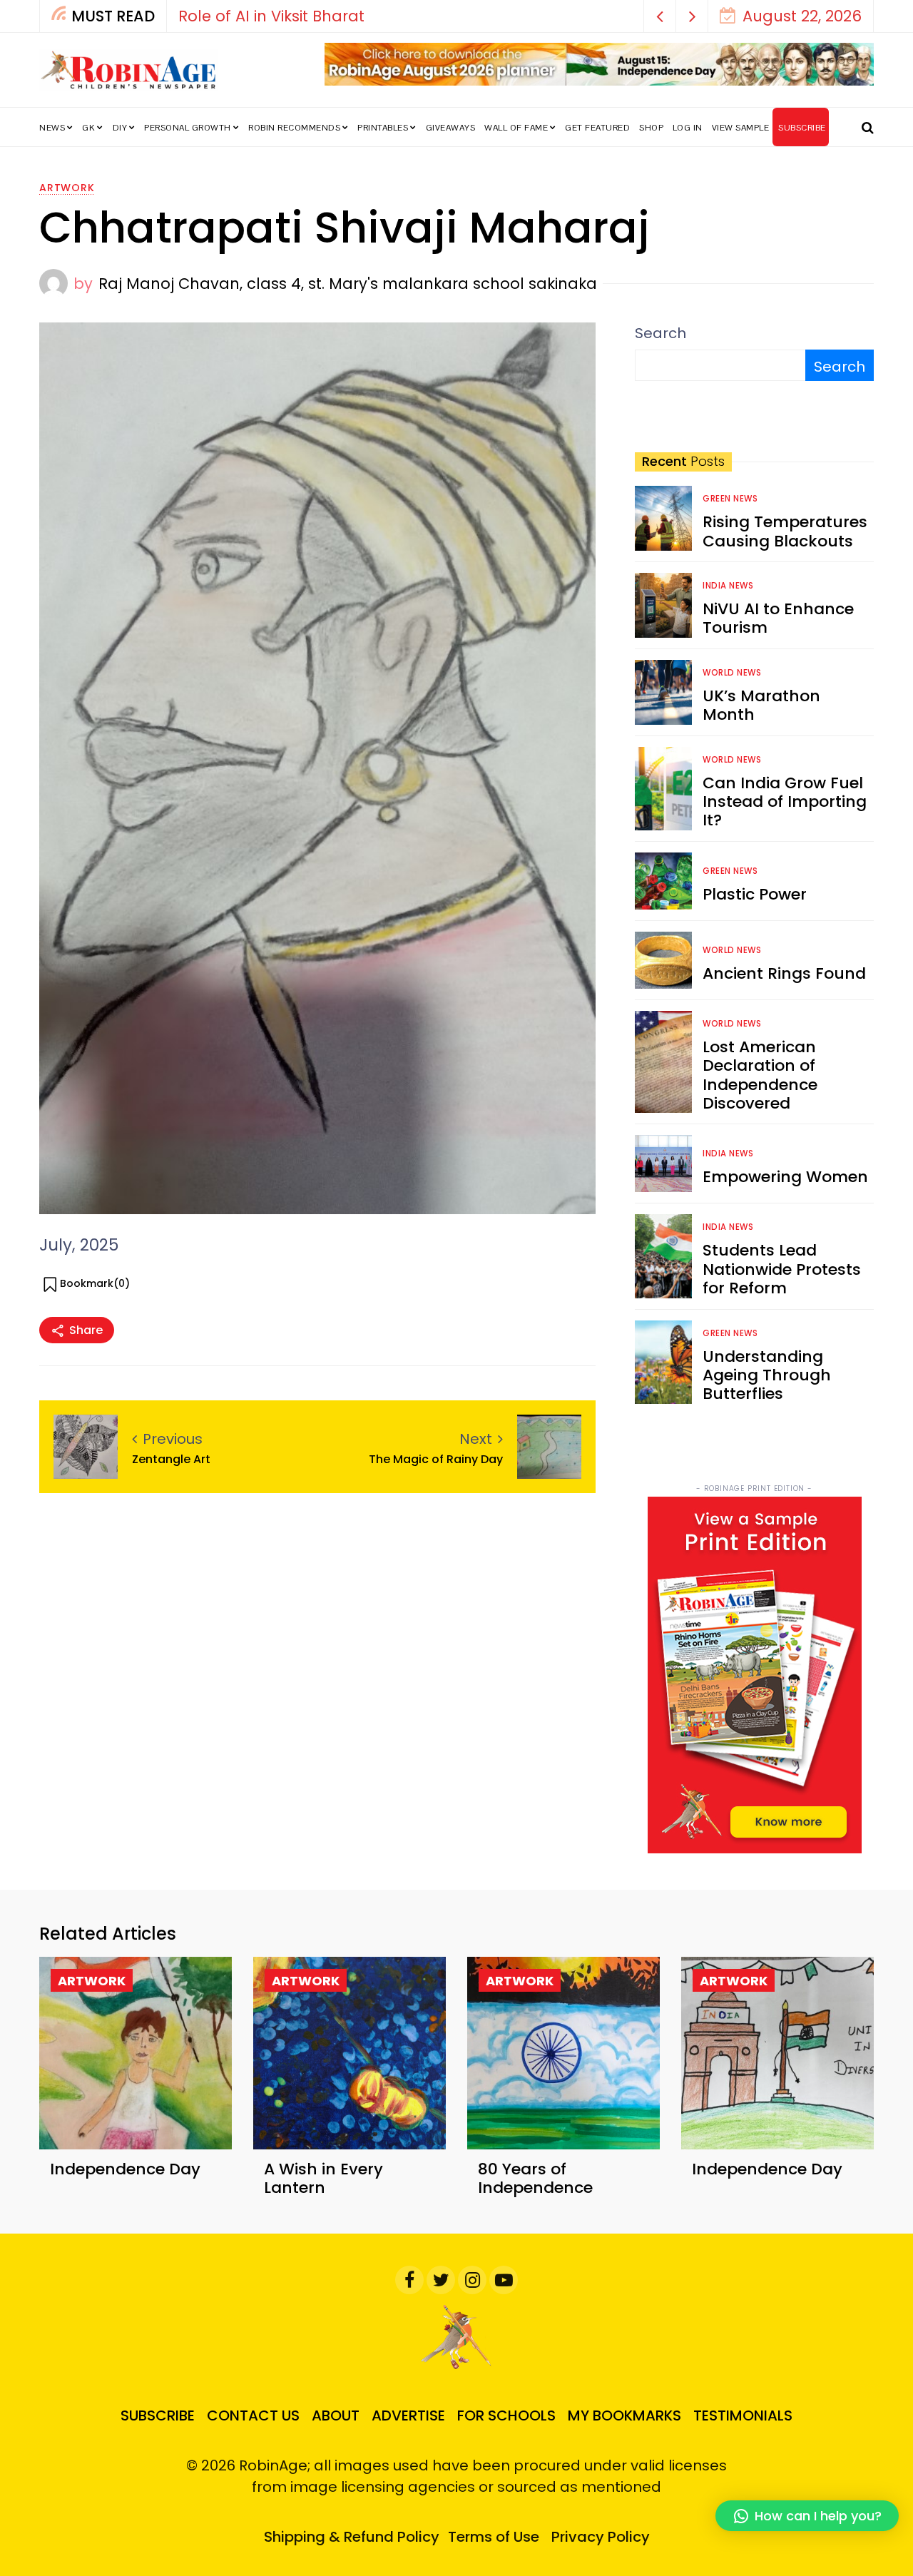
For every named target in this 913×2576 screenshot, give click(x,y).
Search (660, 333)
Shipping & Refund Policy (352, 2537)
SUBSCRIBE (802, 128)
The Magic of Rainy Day (436, 1459)
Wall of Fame (516, 128)
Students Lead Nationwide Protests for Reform (782, 1269)
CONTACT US (253, 2415)
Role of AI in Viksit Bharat (271, 16)
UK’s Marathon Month (761, 705)
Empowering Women (785, 1177)
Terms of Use (494, 2537)
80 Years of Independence (535, 2178)
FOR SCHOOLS (506, 2415)
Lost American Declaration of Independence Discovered (760, 1075)
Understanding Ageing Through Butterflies (767, 1375)
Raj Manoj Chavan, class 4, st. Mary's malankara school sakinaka (348, 284)
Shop (651, 128)
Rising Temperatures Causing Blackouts (785, 531)
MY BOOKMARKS (624, 2415)
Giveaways (451, 128)
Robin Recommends (294, 128)
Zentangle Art (171, 1459)
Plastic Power (755, 894)
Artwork (67, 188)
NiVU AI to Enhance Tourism (778, 618)
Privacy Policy (601, 2537)
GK (88, 128)
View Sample (741, 128)
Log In (688, 128)
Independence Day (125, 2169)
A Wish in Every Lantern (323, 2178)
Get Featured (597, 128)
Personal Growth (188, 128)
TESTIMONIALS (743, 2415)
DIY (120, 128)
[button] (660, 16)
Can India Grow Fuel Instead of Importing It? (785, 802)
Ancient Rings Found (784, 973)
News (52, 128)
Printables (383, 128)
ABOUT (336, 2415)
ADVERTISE (408, 2415)
